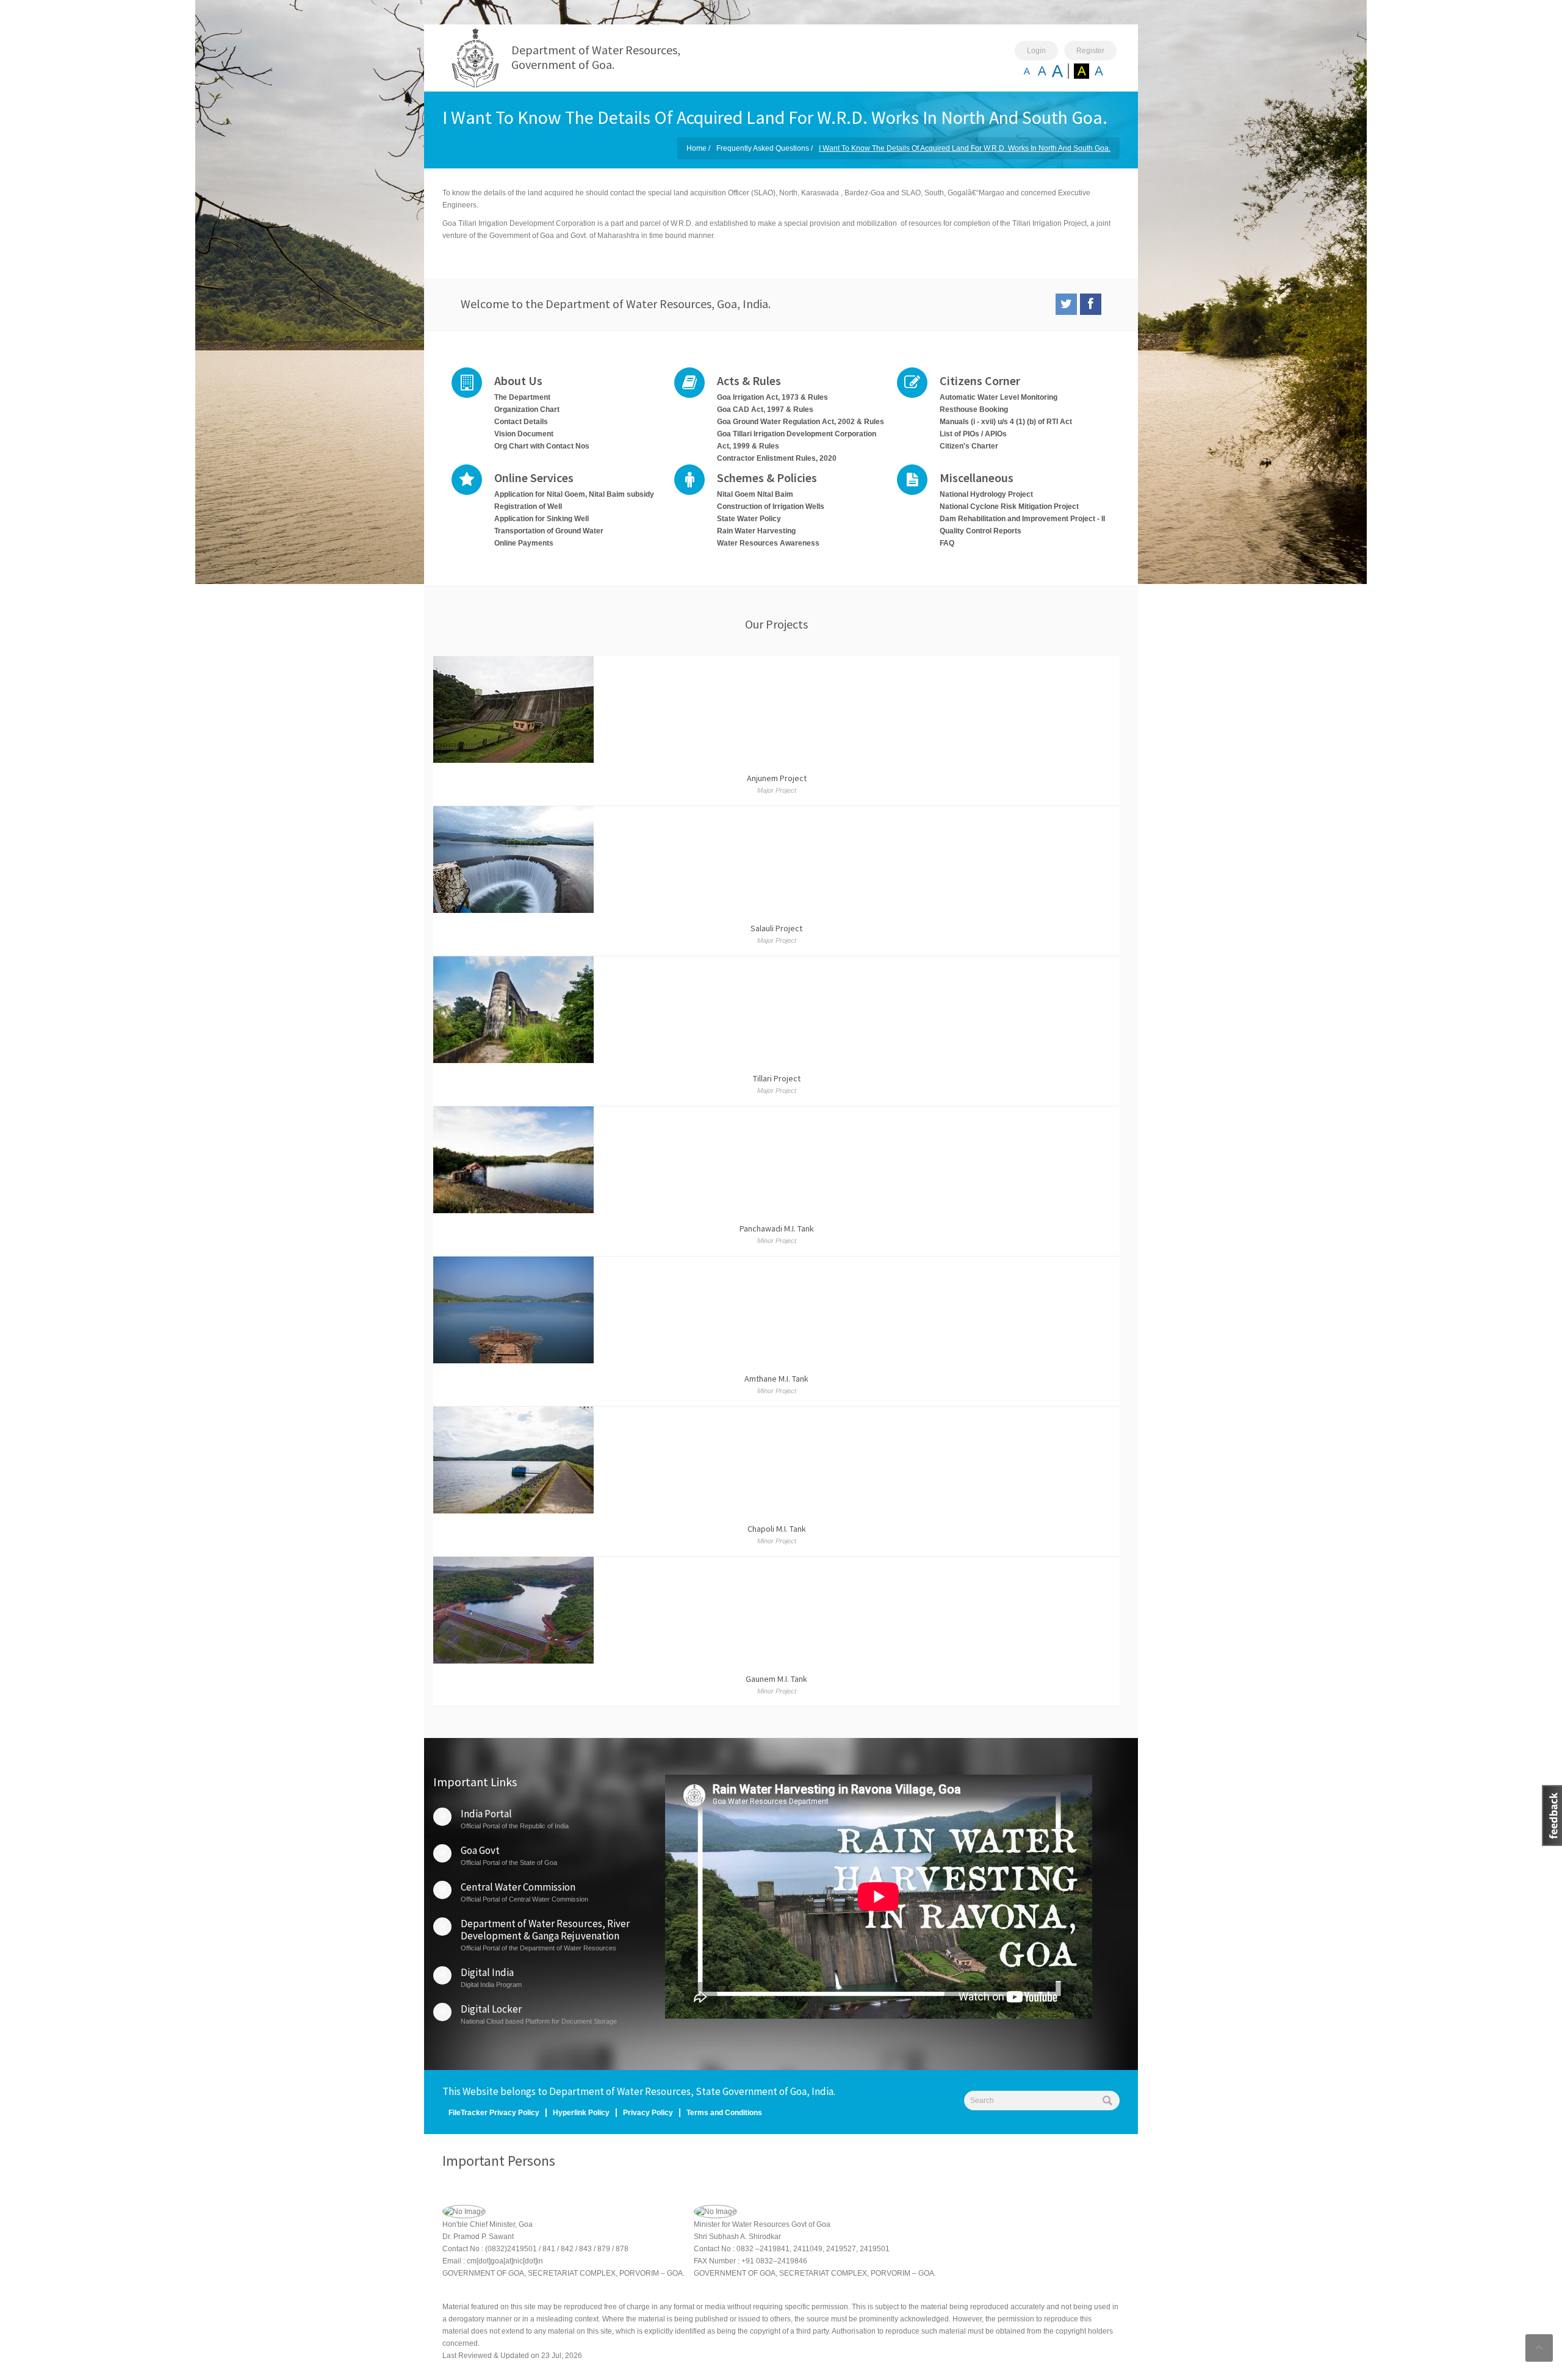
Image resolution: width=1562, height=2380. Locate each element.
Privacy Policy (648, 2113)
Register (1090, 51)
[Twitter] (1066, 304)
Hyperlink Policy (581, 2113)
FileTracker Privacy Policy (494, 2113)
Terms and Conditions (724, 2113)
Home (696, 148)
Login (1036, 51)
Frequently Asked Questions (763, 148)
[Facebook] (1091, 304)
